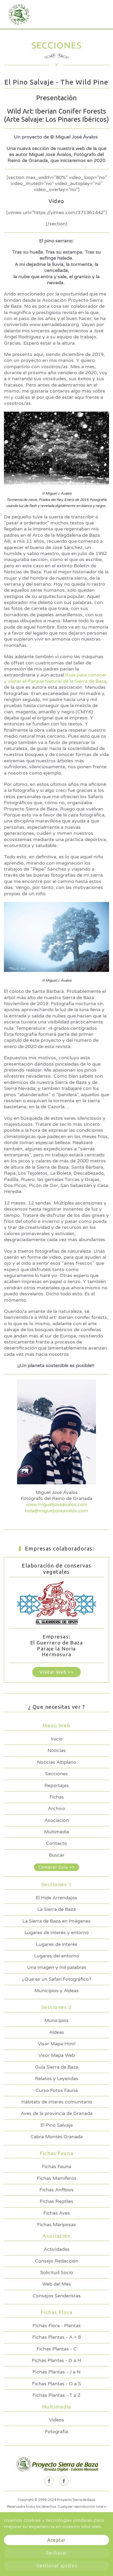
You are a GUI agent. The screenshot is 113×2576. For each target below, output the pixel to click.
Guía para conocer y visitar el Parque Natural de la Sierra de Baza (55, 678)
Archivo (56, 1808)
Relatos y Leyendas (57, 2079)
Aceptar (56, 2540)
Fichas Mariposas (56, 2225)
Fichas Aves (57, 2213)
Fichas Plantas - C (57, 2349)
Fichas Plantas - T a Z (56, 2395)
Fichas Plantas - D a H (56, 2360)
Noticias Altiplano (57, 1762)
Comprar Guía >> (56, 1867)
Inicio (57, 1739)
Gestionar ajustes (57, 2566)
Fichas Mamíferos (57, 2178)
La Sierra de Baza (56, 1909)
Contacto (56, 1843)
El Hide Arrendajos (56, 1898)
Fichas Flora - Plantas (57, 2326)
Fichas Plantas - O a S (56, 2384)
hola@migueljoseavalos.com (57, 1511)
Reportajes (57, 1785)
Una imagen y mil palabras (57, 1967)
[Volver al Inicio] (17, 14)
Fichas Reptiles (56, 2201)
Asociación (57, 1820)
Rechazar (56, 2553)
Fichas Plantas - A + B (57, 2337)
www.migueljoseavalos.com (57, 1504)
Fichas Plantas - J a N (56, 2372)
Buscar (57, 1855)
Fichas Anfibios (56, 2190)
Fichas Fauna (56, 2166)
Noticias (57, 1750)
